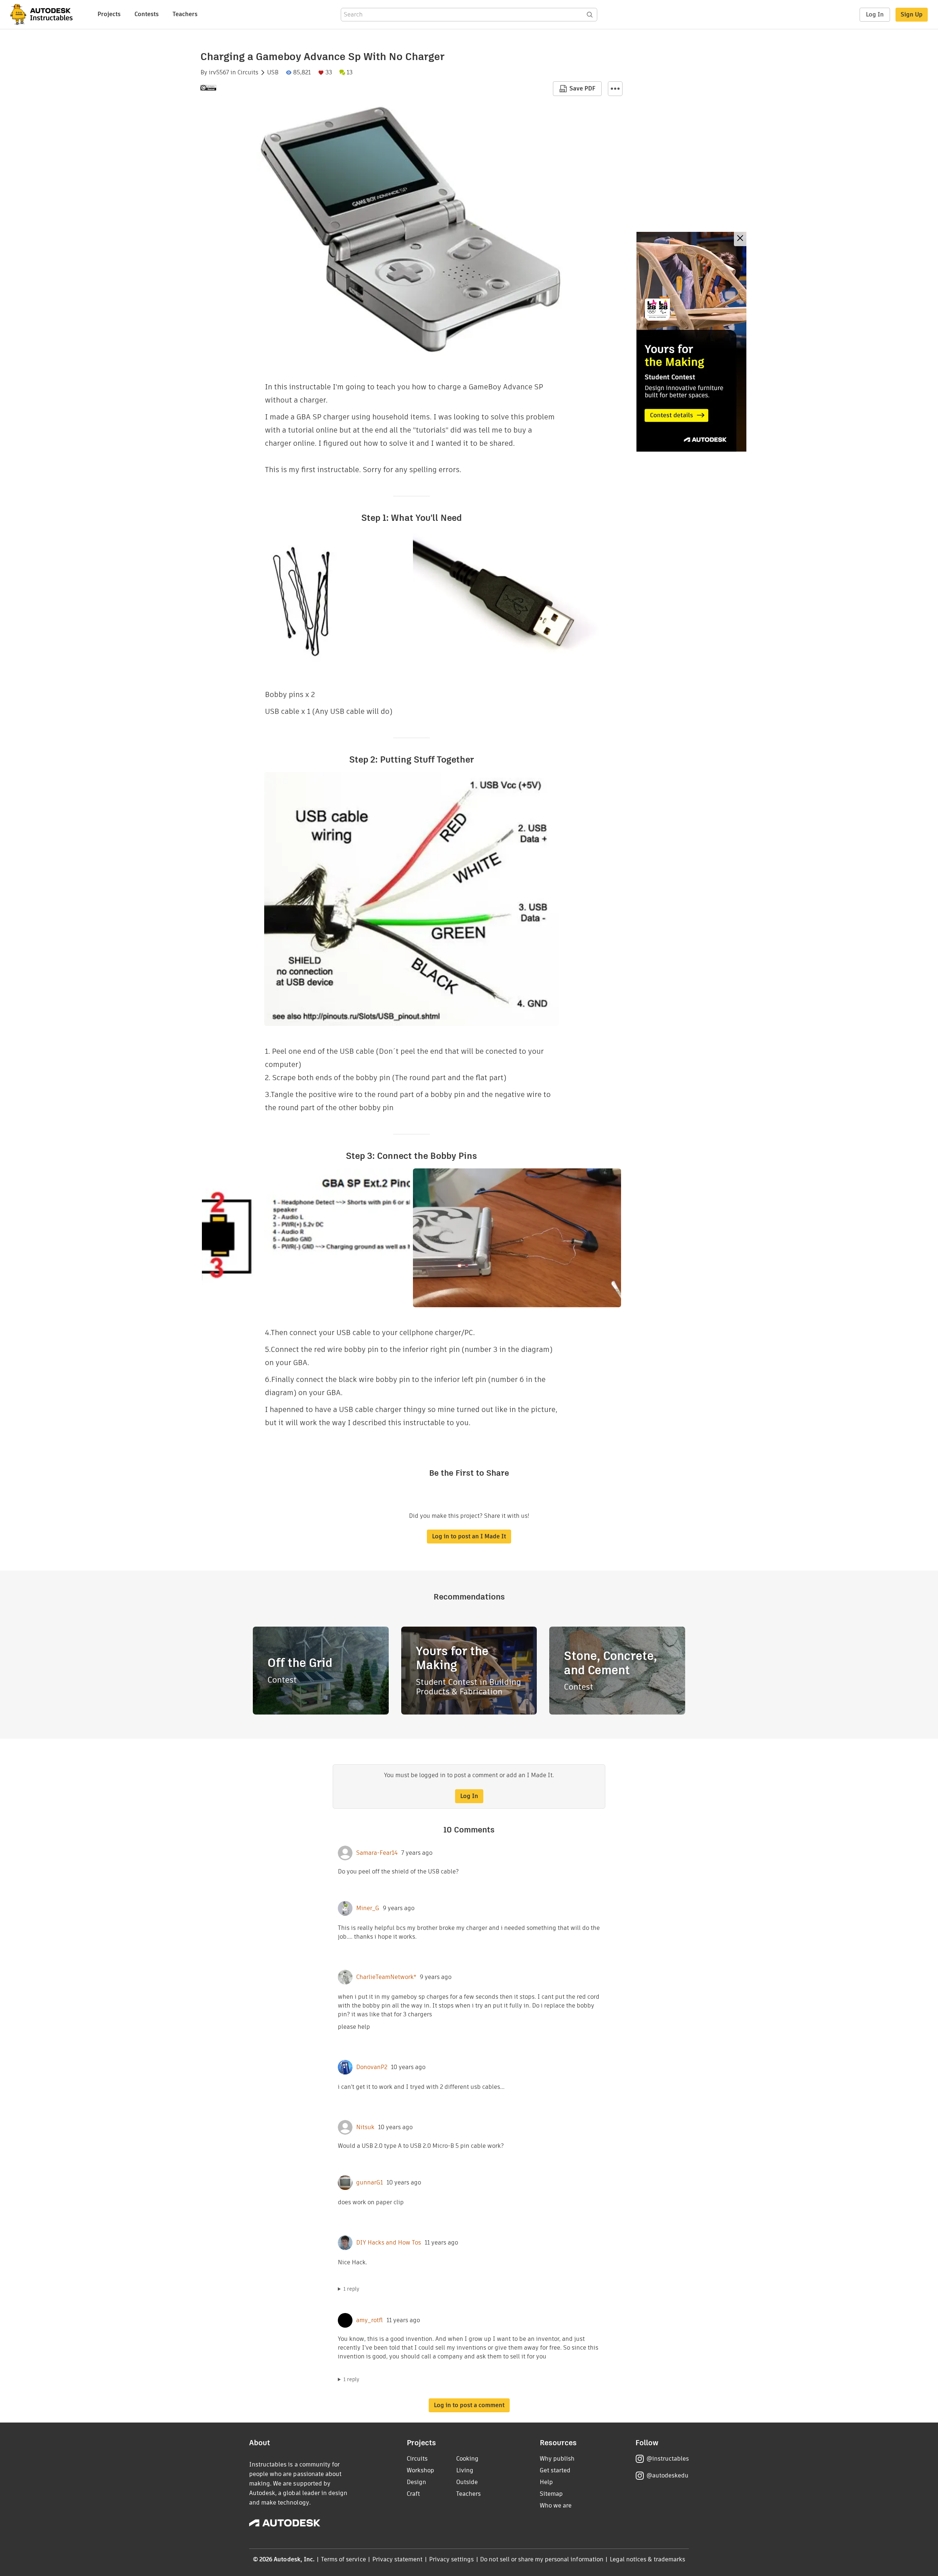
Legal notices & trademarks (647, 2559)
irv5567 (219, 73)
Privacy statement (398, 2559)
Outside (467, 2482)
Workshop (420, 2470)
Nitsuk (365, 2127)
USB (273, 73)
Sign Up (912, 14)
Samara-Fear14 (377, 1853)
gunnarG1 (370, 2183)
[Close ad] (740, 239)
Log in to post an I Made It (469, 1536)
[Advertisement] (691, 342)
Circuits (248, 73)
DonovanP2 (372, 2067)
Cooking (467, 2459)
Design (416, 2482)
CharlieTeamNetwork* (386, 1977)
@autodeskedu (667, 2475)
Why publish (557, 2459)
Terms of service (344, 2559)
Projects (109, 14)
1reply (351, 2289)
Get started (555, 2470)
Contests (147, 14)
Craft (413, 2494)
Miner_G (368, 1908)
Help (546, 2482)
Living (465, 2470)
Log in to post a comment (469, 2405)
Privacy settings (452, 2559)
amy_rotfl (370, 2320)
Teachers (185, 14)
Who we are (556, 2505)
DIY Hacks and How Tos (389, 2243)
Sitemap (551, 2494)
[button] (615, 89)
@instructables (668, 2459)
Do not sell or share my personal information (542, 2559)
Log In (875, 14)
